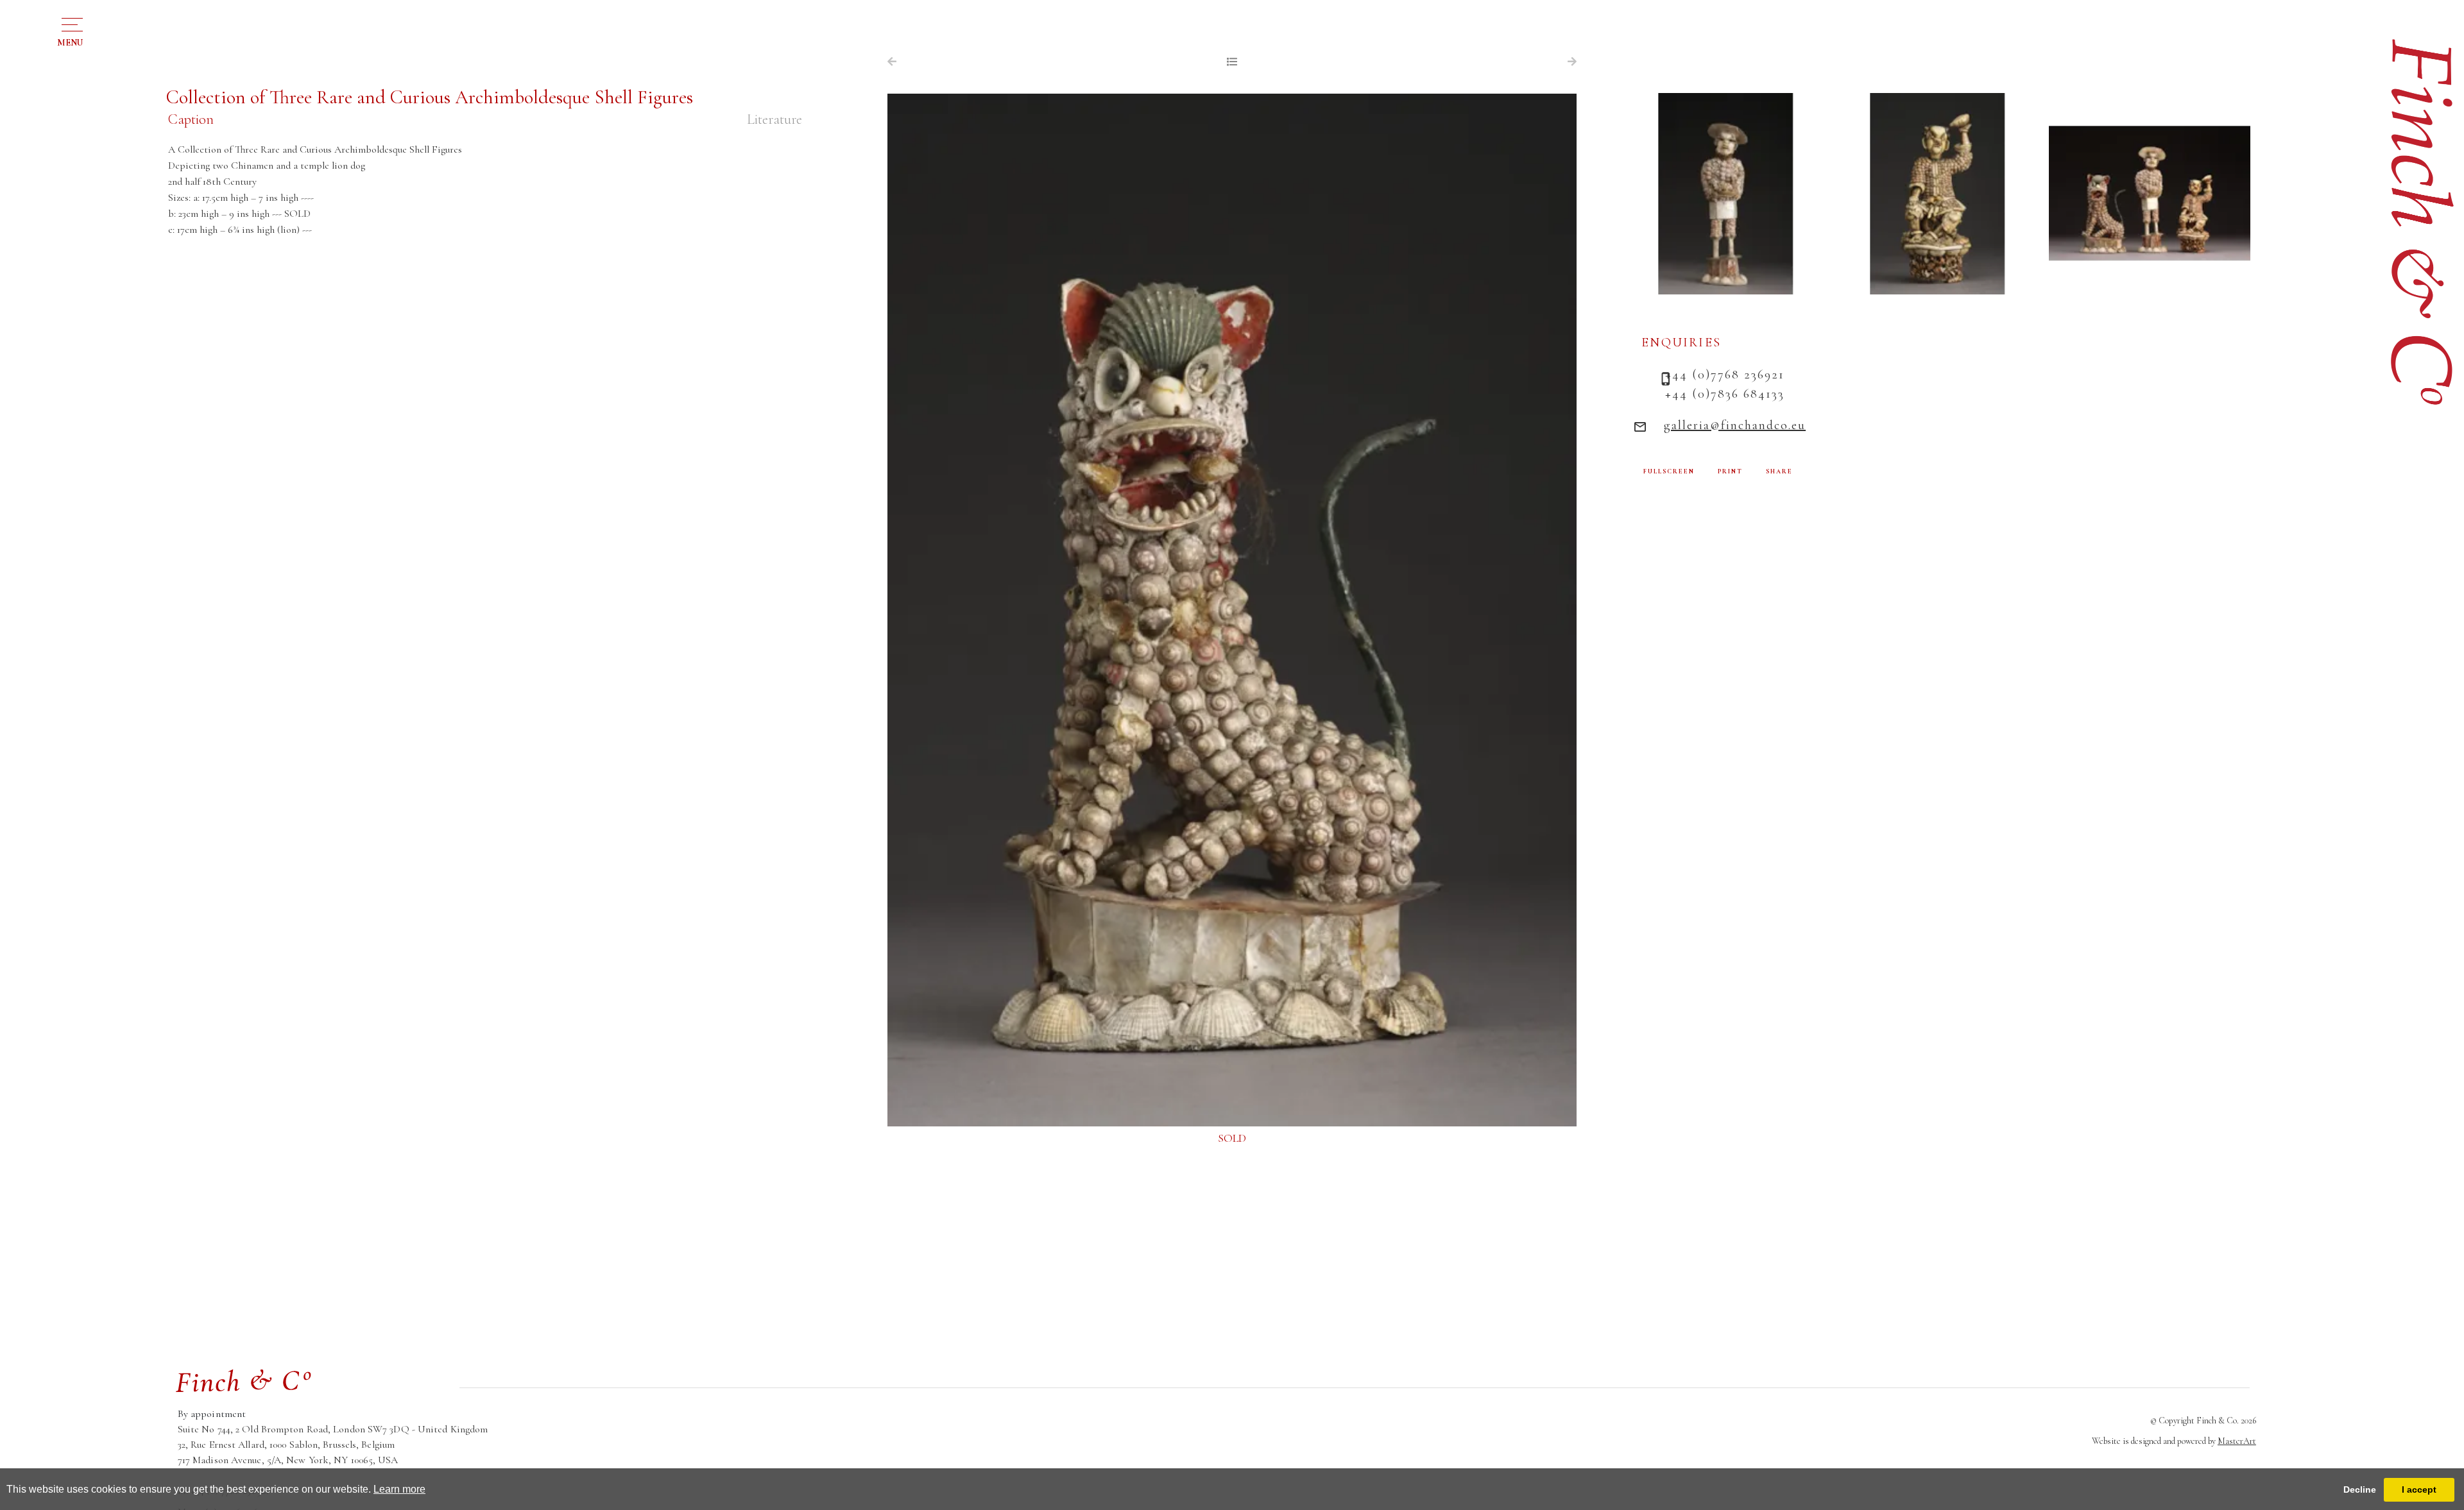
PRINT (1730, 471)
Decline (2360, 1489)
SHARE (1779, 471)
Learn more (399, 1489)
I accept (2419, 1489)
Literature (774, 119)
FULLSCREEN (1669, 471)
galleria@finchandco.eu (1735, 425)
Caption (191, 119)
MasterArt (2237, 1441)
